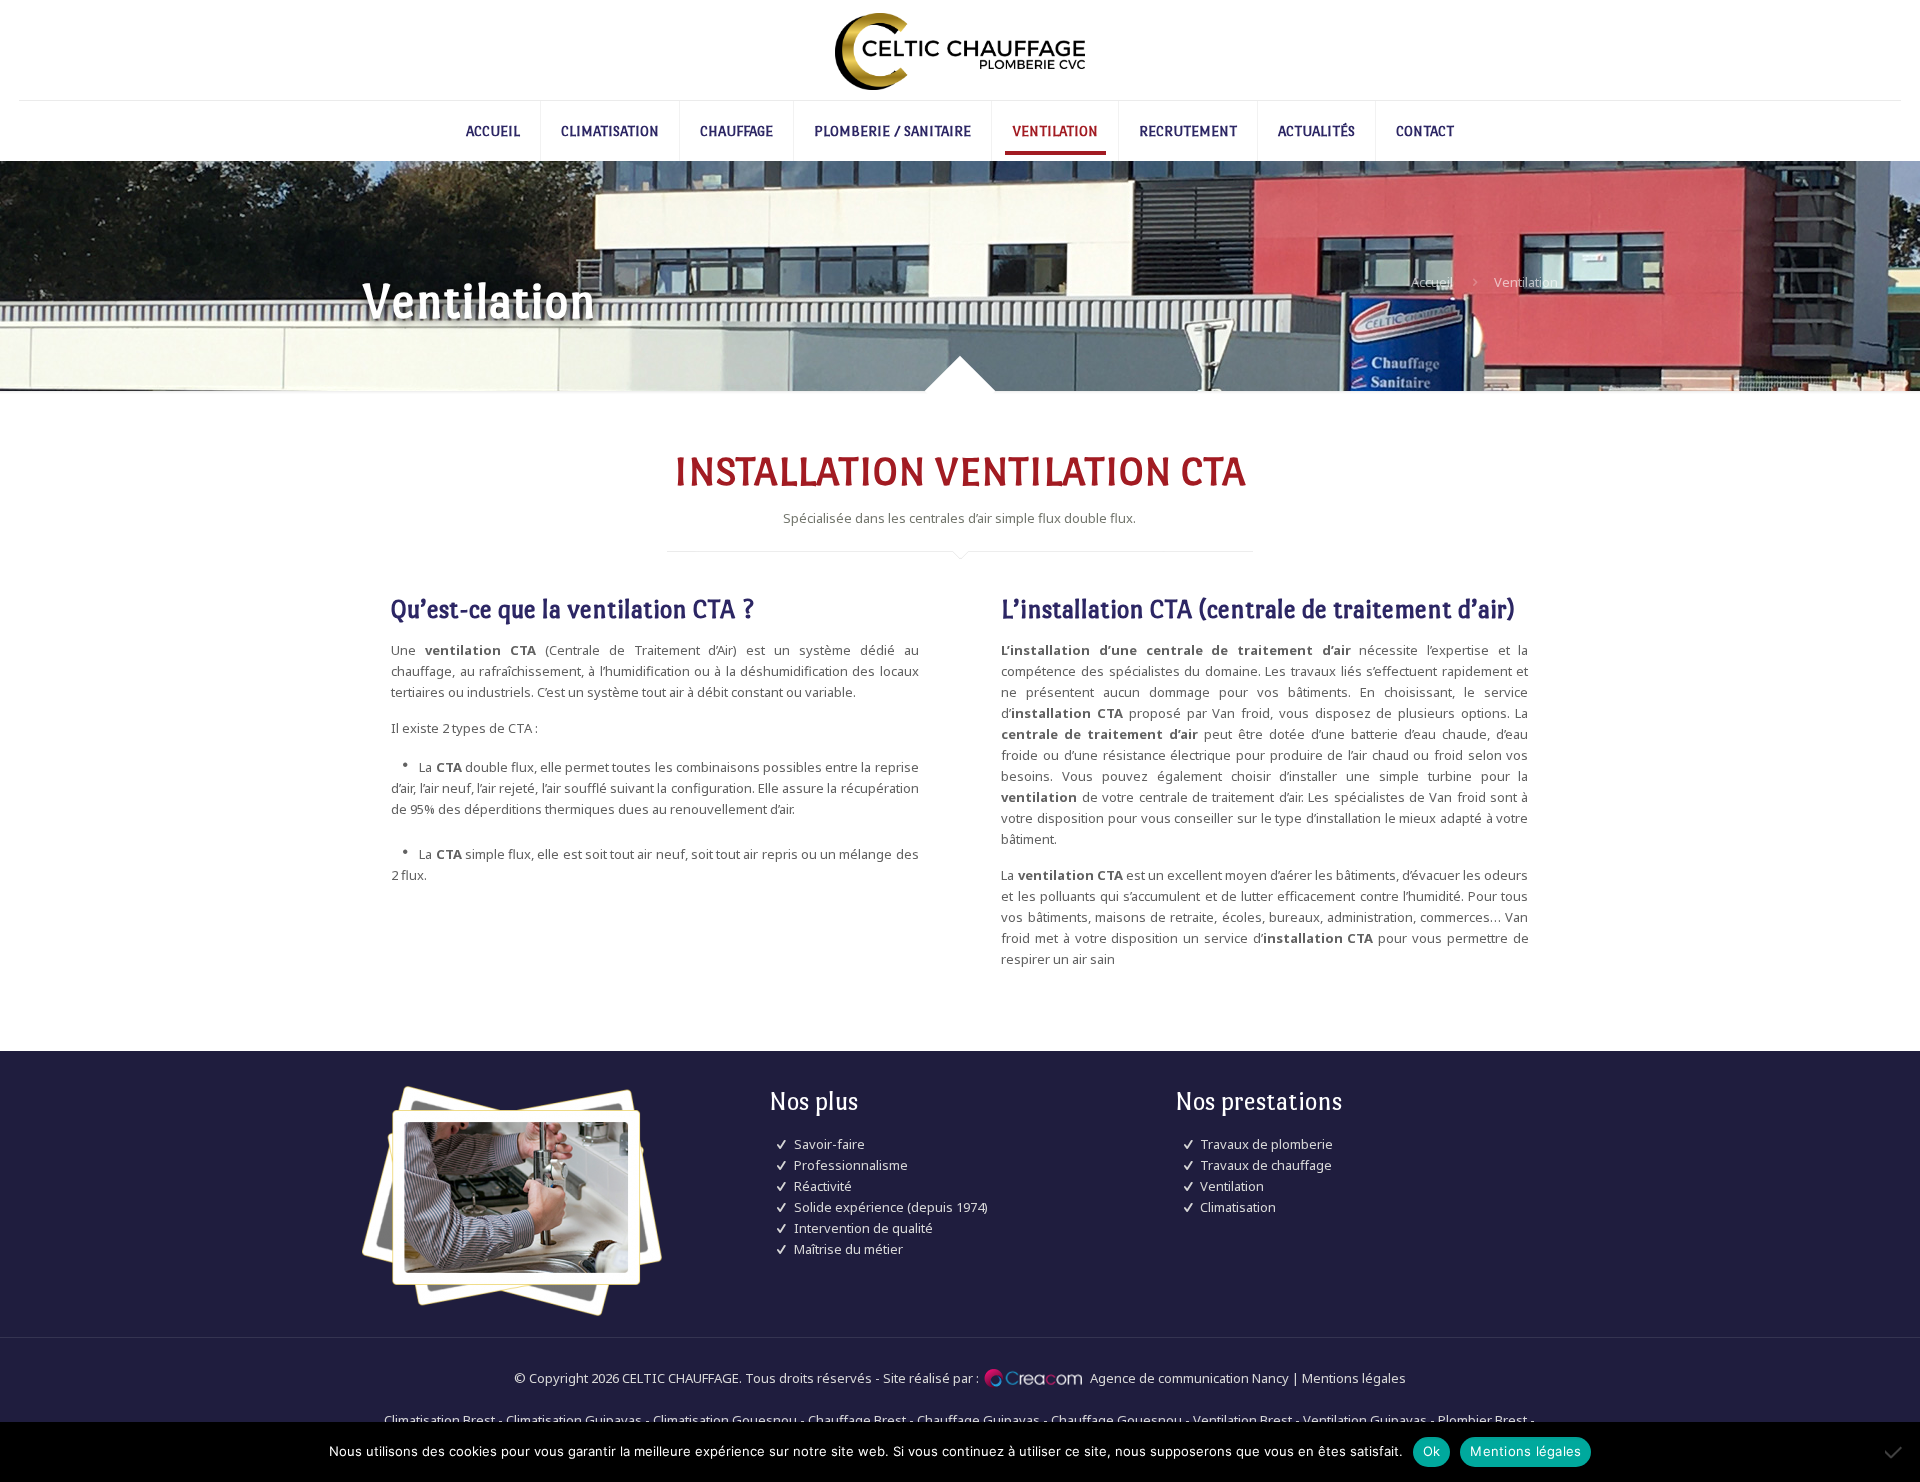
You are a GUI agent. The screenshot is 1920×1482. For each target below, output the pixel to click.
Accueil (1432, 282)
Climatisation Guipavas (574, 1420)
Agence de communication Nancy (1189, 1378)
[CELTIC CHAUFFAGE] (960, 50)
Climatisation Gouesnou (725, 1420)
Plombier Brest (1482, 1420)
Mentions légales (1354, 1378)
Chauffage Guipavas (978, 1420)
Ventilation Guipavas (1365, 1420)
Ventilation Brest (1242, 1420)
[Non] (1895, 1452)
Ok (1432, 1451)
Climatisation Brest (439, 1420)
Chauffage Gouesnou (1116, 1420)
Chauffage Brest (857, 1420)
